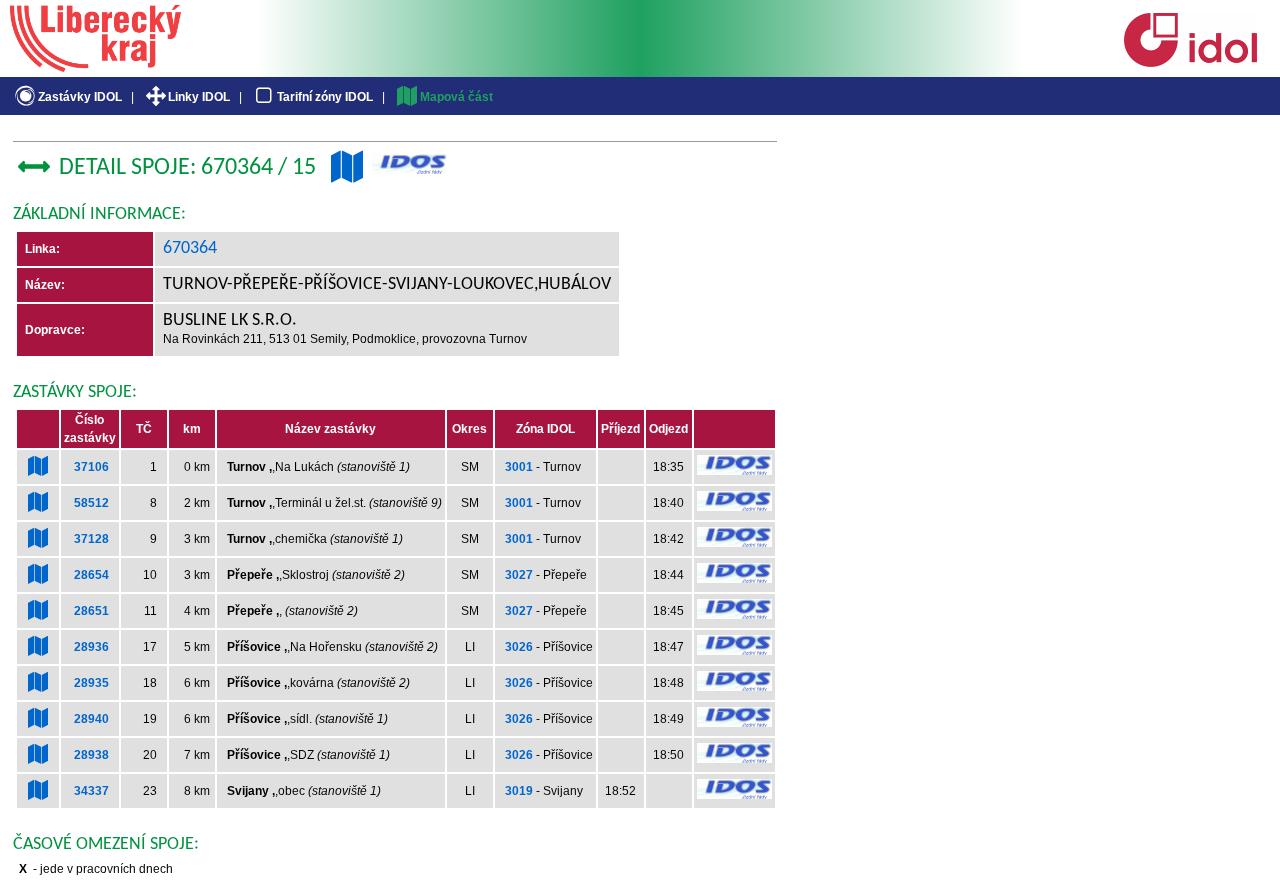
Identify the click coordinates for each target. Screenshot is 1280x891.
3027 (519, 575)
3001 (519, 467)
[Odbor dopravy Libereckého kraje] (95, 65)
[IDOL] (1190, 63)
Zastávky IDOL (80, 97)
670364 (190, 248)
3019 (519, 791)
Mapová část (456, 97)
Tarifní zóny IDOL (325, 97)
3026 (519, 647)
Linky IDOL (199, 97)
